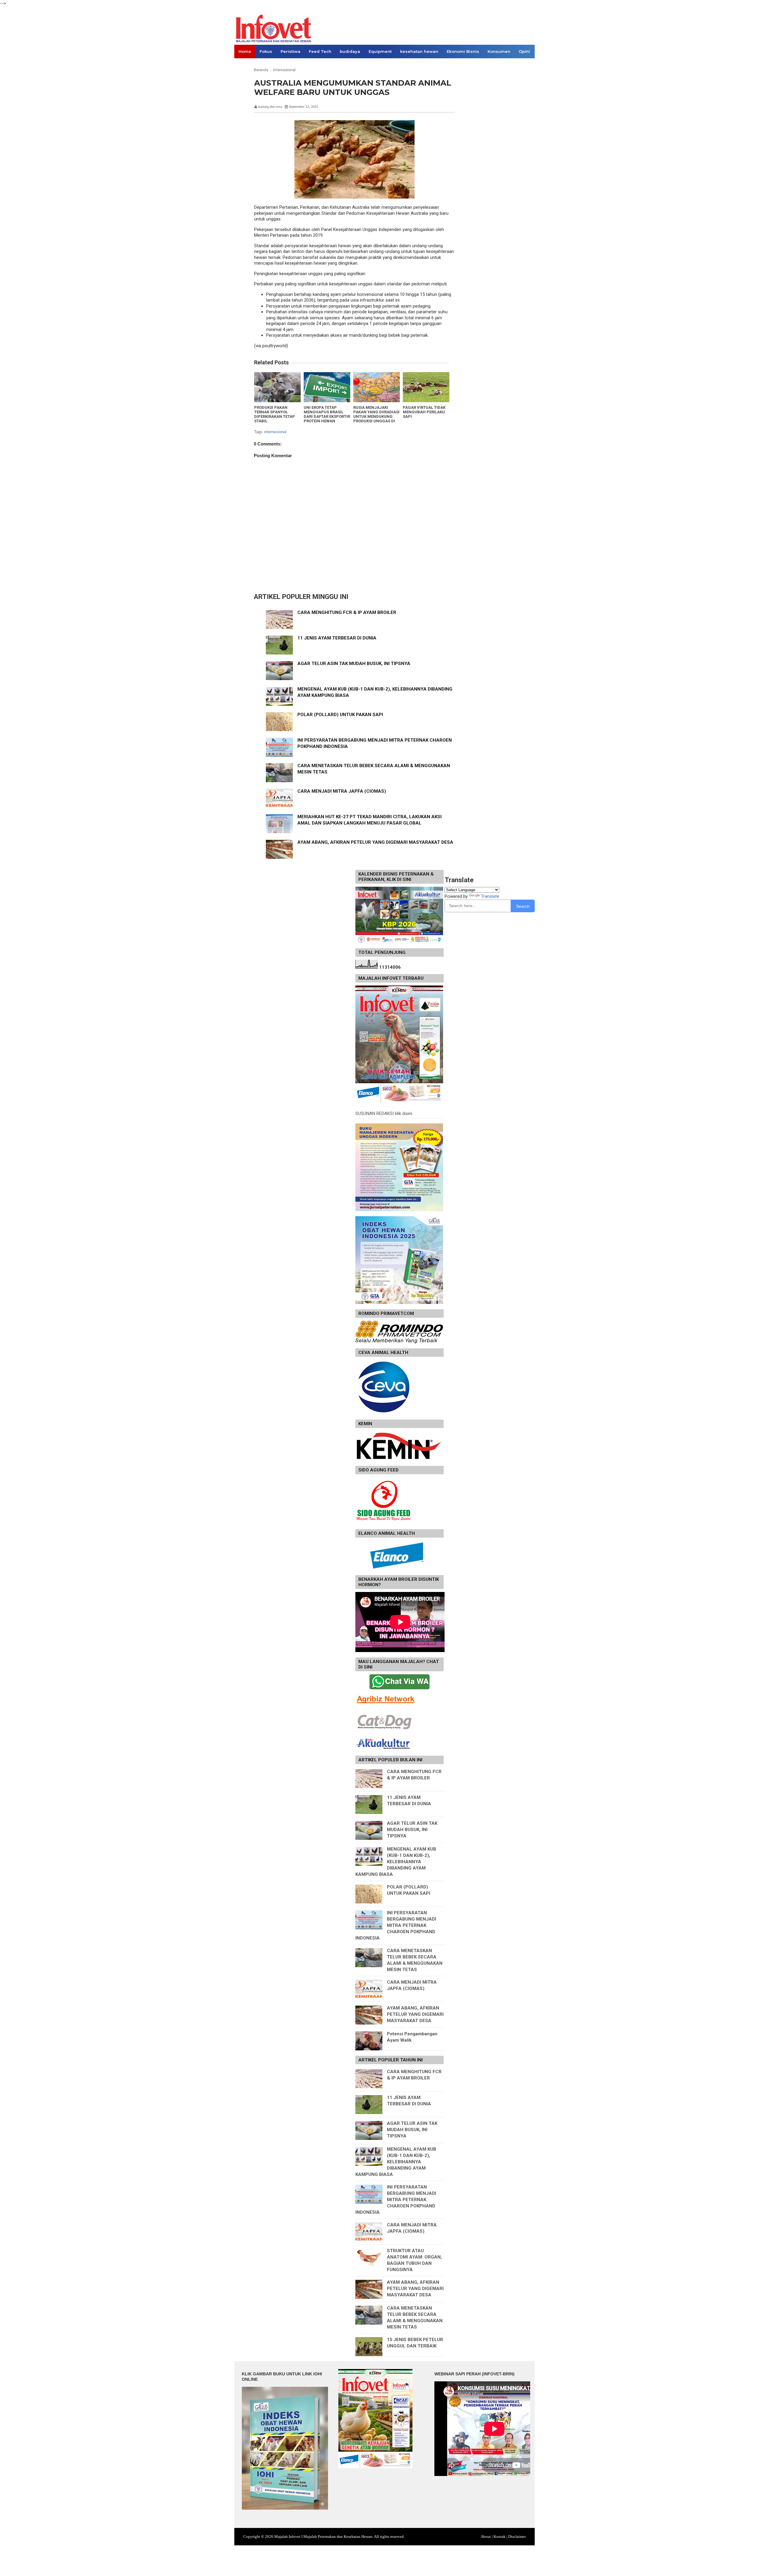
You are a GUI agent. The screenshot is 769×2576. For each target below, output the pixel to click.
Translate (490, 896)
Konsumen (499, 51)
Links (244, 65)
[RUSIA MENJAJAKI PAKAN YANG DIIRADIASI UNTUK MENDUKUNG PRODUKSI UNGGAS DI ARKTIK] (377, 387)
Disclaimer (517, 2537)
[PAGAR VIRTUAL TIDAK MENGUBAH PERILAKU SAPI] (426, 387)
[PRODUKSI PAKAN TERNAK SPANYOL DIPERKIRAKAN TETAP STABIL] (277, 387)
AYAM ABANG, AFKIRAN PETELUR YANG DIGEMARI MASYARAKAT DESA (375, 842)
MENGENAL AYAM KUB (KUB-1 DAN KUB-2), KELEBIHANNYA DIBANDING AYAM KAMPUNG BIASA (396, 1862)
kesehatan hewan (419, 51)
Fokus (266, 51)
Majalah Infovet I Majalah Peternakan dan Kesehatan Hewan (323, 2537)
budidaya (350, 51)
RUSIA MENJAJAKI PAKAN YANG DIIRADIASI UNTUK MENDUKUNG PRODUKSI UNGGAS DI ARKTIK (376, 416)
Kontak (500, 2537)
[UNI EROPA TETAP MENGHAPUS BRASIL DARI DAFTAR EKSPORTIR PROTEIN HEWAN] (327, 387)
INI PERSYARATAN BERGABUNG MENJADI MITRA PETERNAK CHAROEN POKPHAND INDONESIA (396, 1925)
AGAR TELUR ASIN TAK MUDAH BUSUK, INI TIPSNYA (354, 664)
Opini (524, 51)
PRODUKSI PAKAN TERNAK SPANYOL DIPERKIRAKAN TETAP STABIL (275, 414)
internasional (275, 432)
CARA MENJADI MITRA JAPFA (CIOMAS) (342, 791)
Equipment (380, 51)
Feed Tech (320, 51)
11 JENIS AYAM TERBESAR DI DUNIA (337, 638)
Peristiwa (290, 51)
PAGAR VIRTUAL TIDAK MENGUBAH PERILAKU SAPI (424, 412)
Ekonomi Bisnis (463, 51)
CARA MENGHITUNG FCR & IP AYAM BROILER (347, 612)
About (486, 2537)
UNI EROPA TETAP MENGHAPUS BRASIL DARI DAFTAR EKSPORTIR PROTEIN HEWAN (327, 414)
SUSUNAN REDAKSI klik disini (384, 1113)
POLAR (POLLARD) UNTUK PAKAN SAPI (340, 715)
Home (245, 51)
